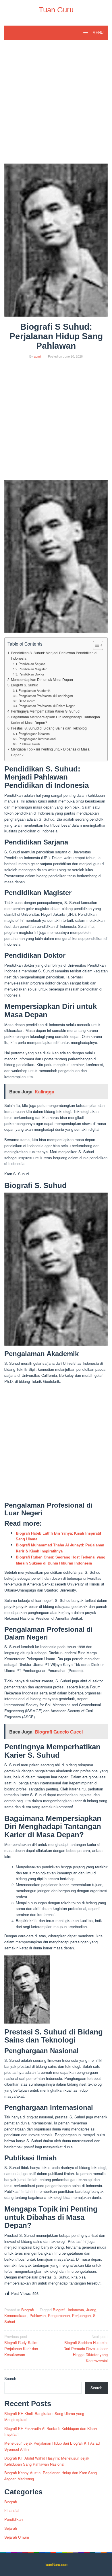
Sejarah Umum (17, 2537)
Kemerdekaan (16, 2315)
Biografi (28, 2310)
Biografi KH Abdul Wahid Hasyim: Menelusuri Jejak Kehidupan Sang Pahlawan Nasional (47, 2461)
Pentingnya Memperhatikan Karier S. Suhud (45, 711)
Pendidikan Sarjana (32, 664)
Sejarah (11, 2528)
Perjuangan (81, 2315)
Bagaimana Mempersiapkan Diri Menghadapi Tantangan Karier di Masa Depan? (55, 720)
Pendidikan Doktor (31, 674)
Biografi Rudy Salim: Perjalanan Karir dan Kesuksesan (21, 2345)
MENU (97, 33)
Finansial (12, 2510)
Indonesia (76, 2310)
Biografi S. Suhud (25, 685)
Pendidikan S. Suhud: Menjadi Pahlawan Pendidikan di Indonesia (54, 656)
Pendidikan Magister (33, 669)
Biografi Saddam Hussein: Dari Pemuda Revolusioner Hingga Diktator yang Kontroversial (86, 2348)
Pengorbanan (59, 2315)
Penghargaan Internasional (37, 739)
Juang (91, 2310)
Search (10, 2378)
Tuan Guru (56, 10)
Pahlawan (38, 2315)
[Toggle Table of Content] (95, 645)
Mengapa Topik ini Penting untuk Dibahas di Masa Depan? (50, 752)
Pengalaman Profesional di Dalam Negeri (47, 706)
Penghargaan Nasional (34, 734)
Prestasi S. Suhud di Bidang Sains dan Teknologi (49, 728)
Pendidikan (13, 2519)
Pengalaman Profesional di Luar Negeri (46, 696)
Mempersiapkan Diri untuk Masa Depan (42, 679)
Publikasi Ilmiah (29, 744)
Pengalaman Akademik (35, 690)
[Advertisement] (56, 105)
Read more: (27, 701)
